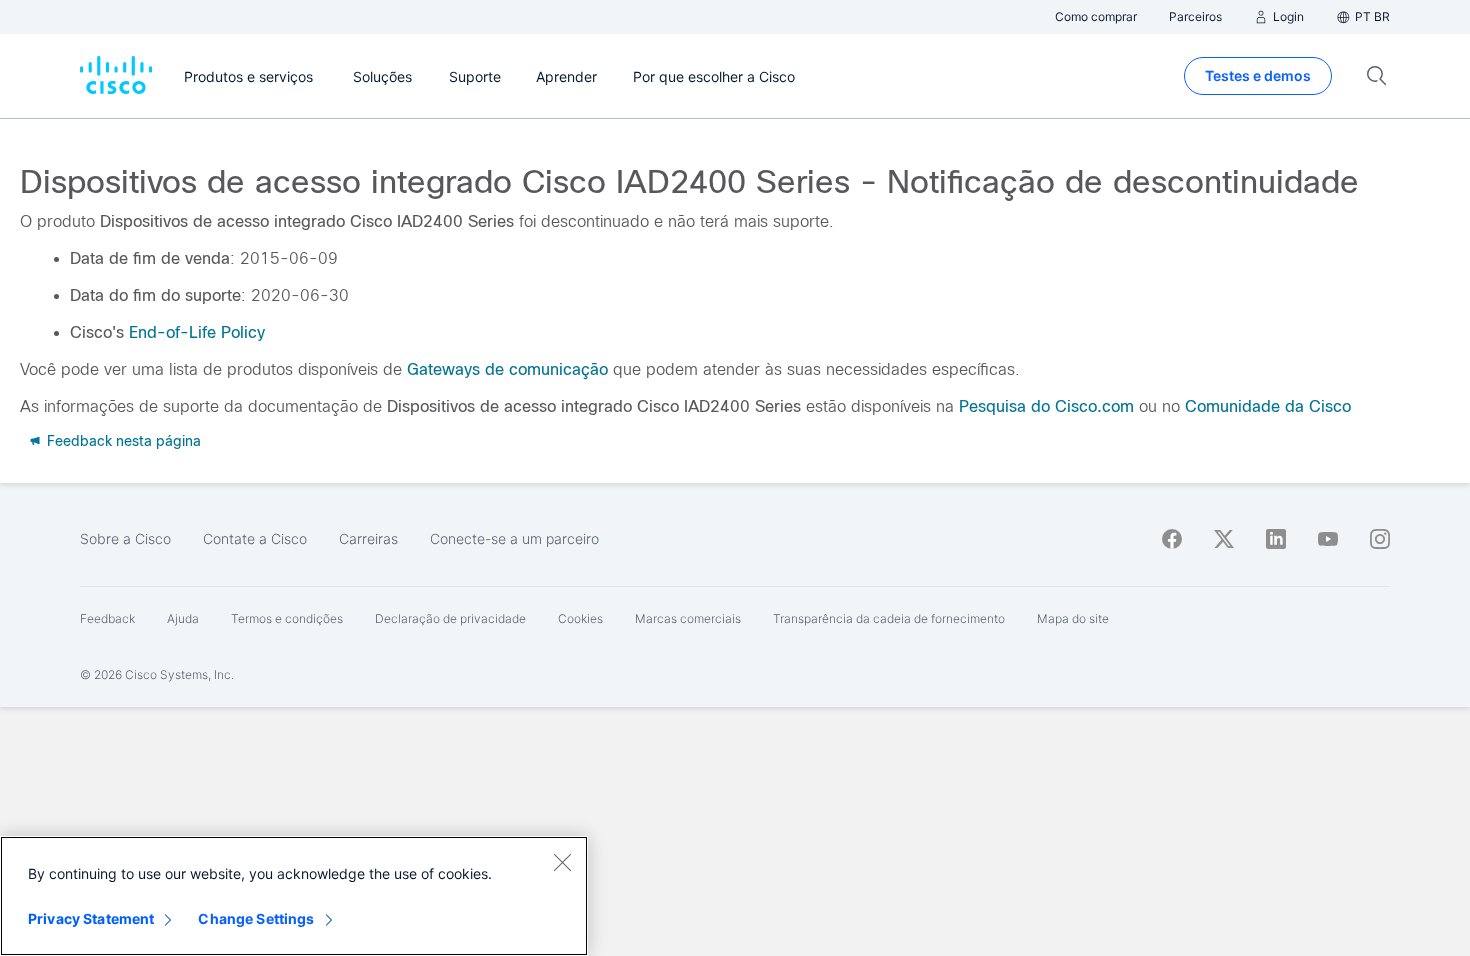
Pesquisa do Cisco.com (1046, 406)
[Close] (562, 862)
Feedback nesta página (122, 441)
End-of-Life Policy (197, 332)
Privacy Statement (91, 918)
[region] (294, 896)
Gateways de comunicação (507, 369)
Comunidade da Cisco (1268, 406)
